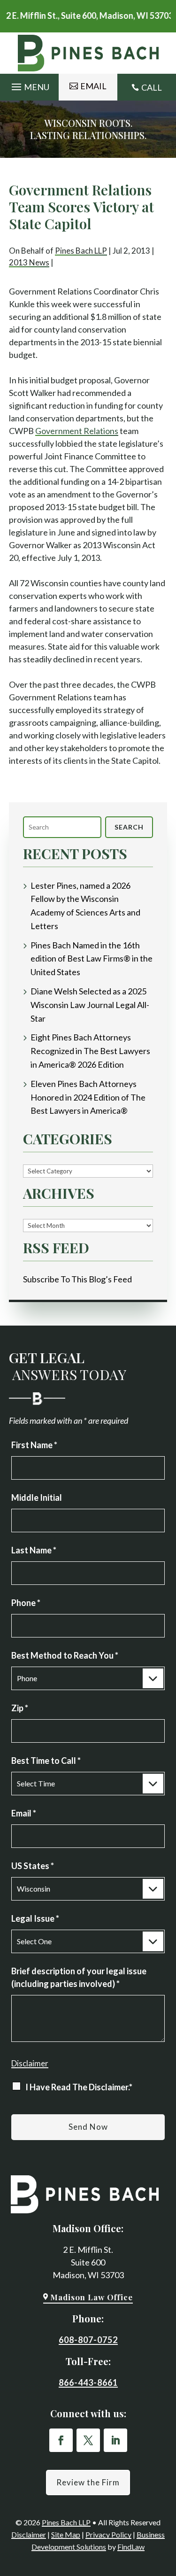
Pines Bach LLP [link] (81, 251)
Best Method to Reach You (65, 1655)
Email (24, 1813)
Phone (26, 1603)
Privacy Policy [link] (108, 2534)
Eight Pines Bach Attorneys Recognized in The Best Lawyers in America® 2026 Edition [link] (90, 1051)
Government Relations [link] (77, 431)
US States (33, 1866)
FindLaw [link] (131, 2547)
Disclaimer (30, 2063)
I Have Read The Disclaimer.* (79, 2087)
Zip (20, 1708)
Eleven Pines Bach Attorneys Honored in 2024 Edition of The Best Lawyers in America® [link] (88, 1097)
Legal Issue (35, 1918)
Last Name (34, 1550)
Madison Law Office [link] (92, 2297)
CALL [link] (152, 87)
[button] (29, 84)
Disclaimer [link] (29, 2534)
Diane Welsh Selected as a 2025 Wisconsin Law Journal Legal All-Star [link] (90, 1005)
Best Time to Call (46, 1761)
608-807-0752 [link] (88, 2340)
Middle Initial (37, 1497)
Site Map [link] (66, 2534)
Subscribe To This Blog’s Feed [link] (77, 1279)
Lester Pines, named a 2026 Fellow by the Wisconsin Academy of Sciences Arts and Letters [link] (85, 906)
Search (129, 827)
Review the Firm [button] (88, 2482)
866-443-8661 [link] (88, 2382)
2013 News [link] (29, 262)
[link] (88, 53)
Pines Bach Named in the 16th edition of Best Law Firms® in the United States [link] (92, 959)
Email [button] (93, 86)
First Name (34, 1445)
